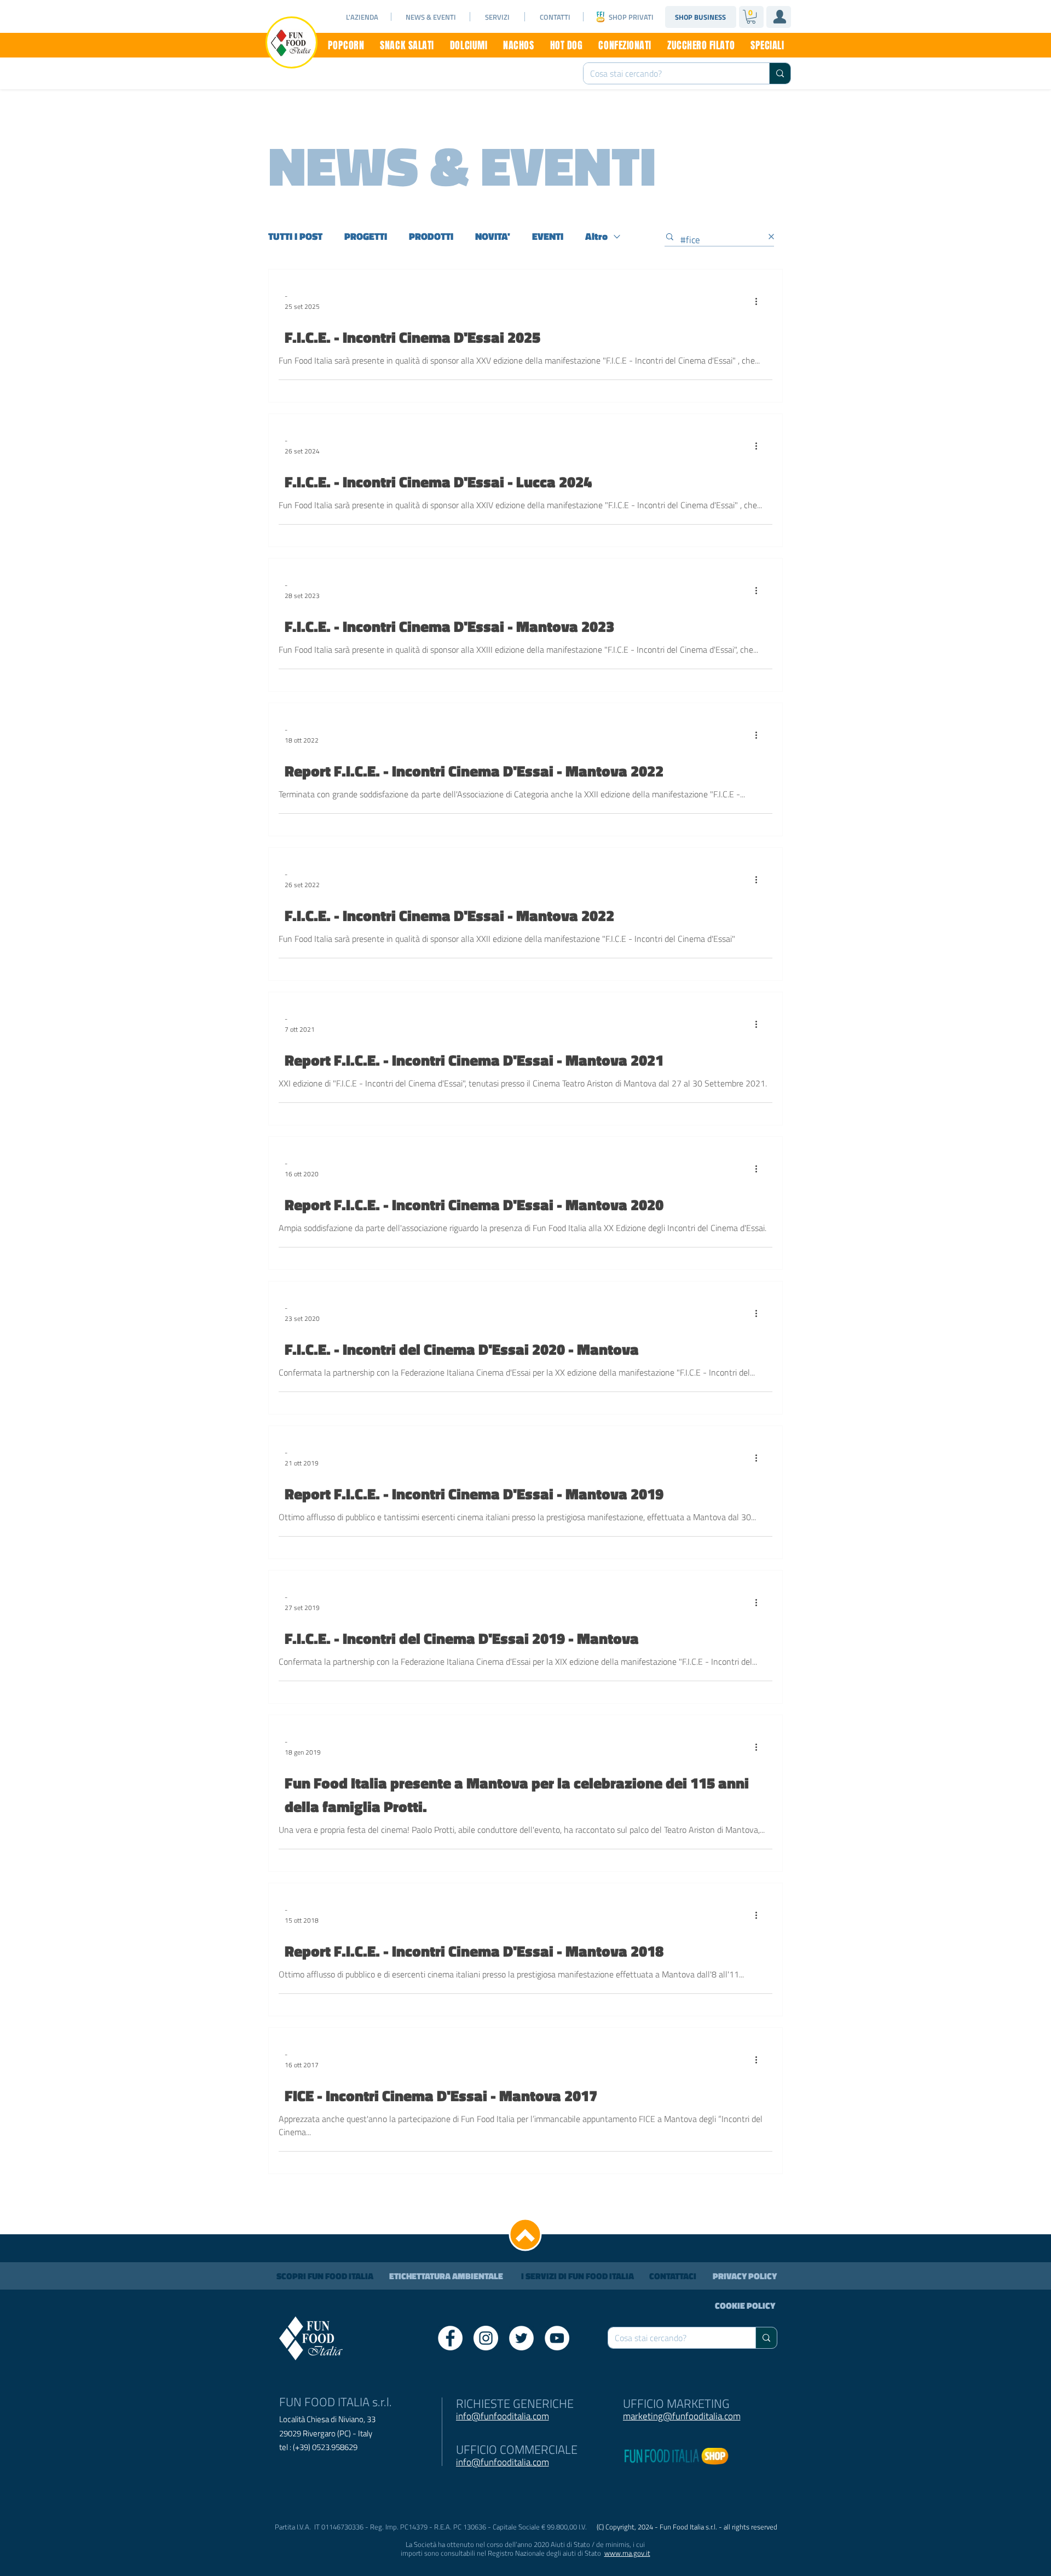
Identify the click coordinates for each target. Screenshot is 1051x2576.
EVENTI (548, 237)
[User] (779, 16)
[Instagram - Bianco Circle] (486, 2338)
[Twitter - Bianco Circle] (521, 2338)
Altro (596, 237)
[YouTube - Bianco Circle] (557, 2338)
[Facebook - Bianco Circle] (450, 2338)
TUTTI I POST (295, 237)
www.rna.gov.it (627, 2553)
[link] (751, 17)
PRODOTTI (431, 237)
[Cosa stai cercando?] (780, 73)
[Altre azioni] (760, 301)
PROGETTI (366, 237)
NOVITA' (493, 237)
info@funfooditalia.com (503, 2462)
